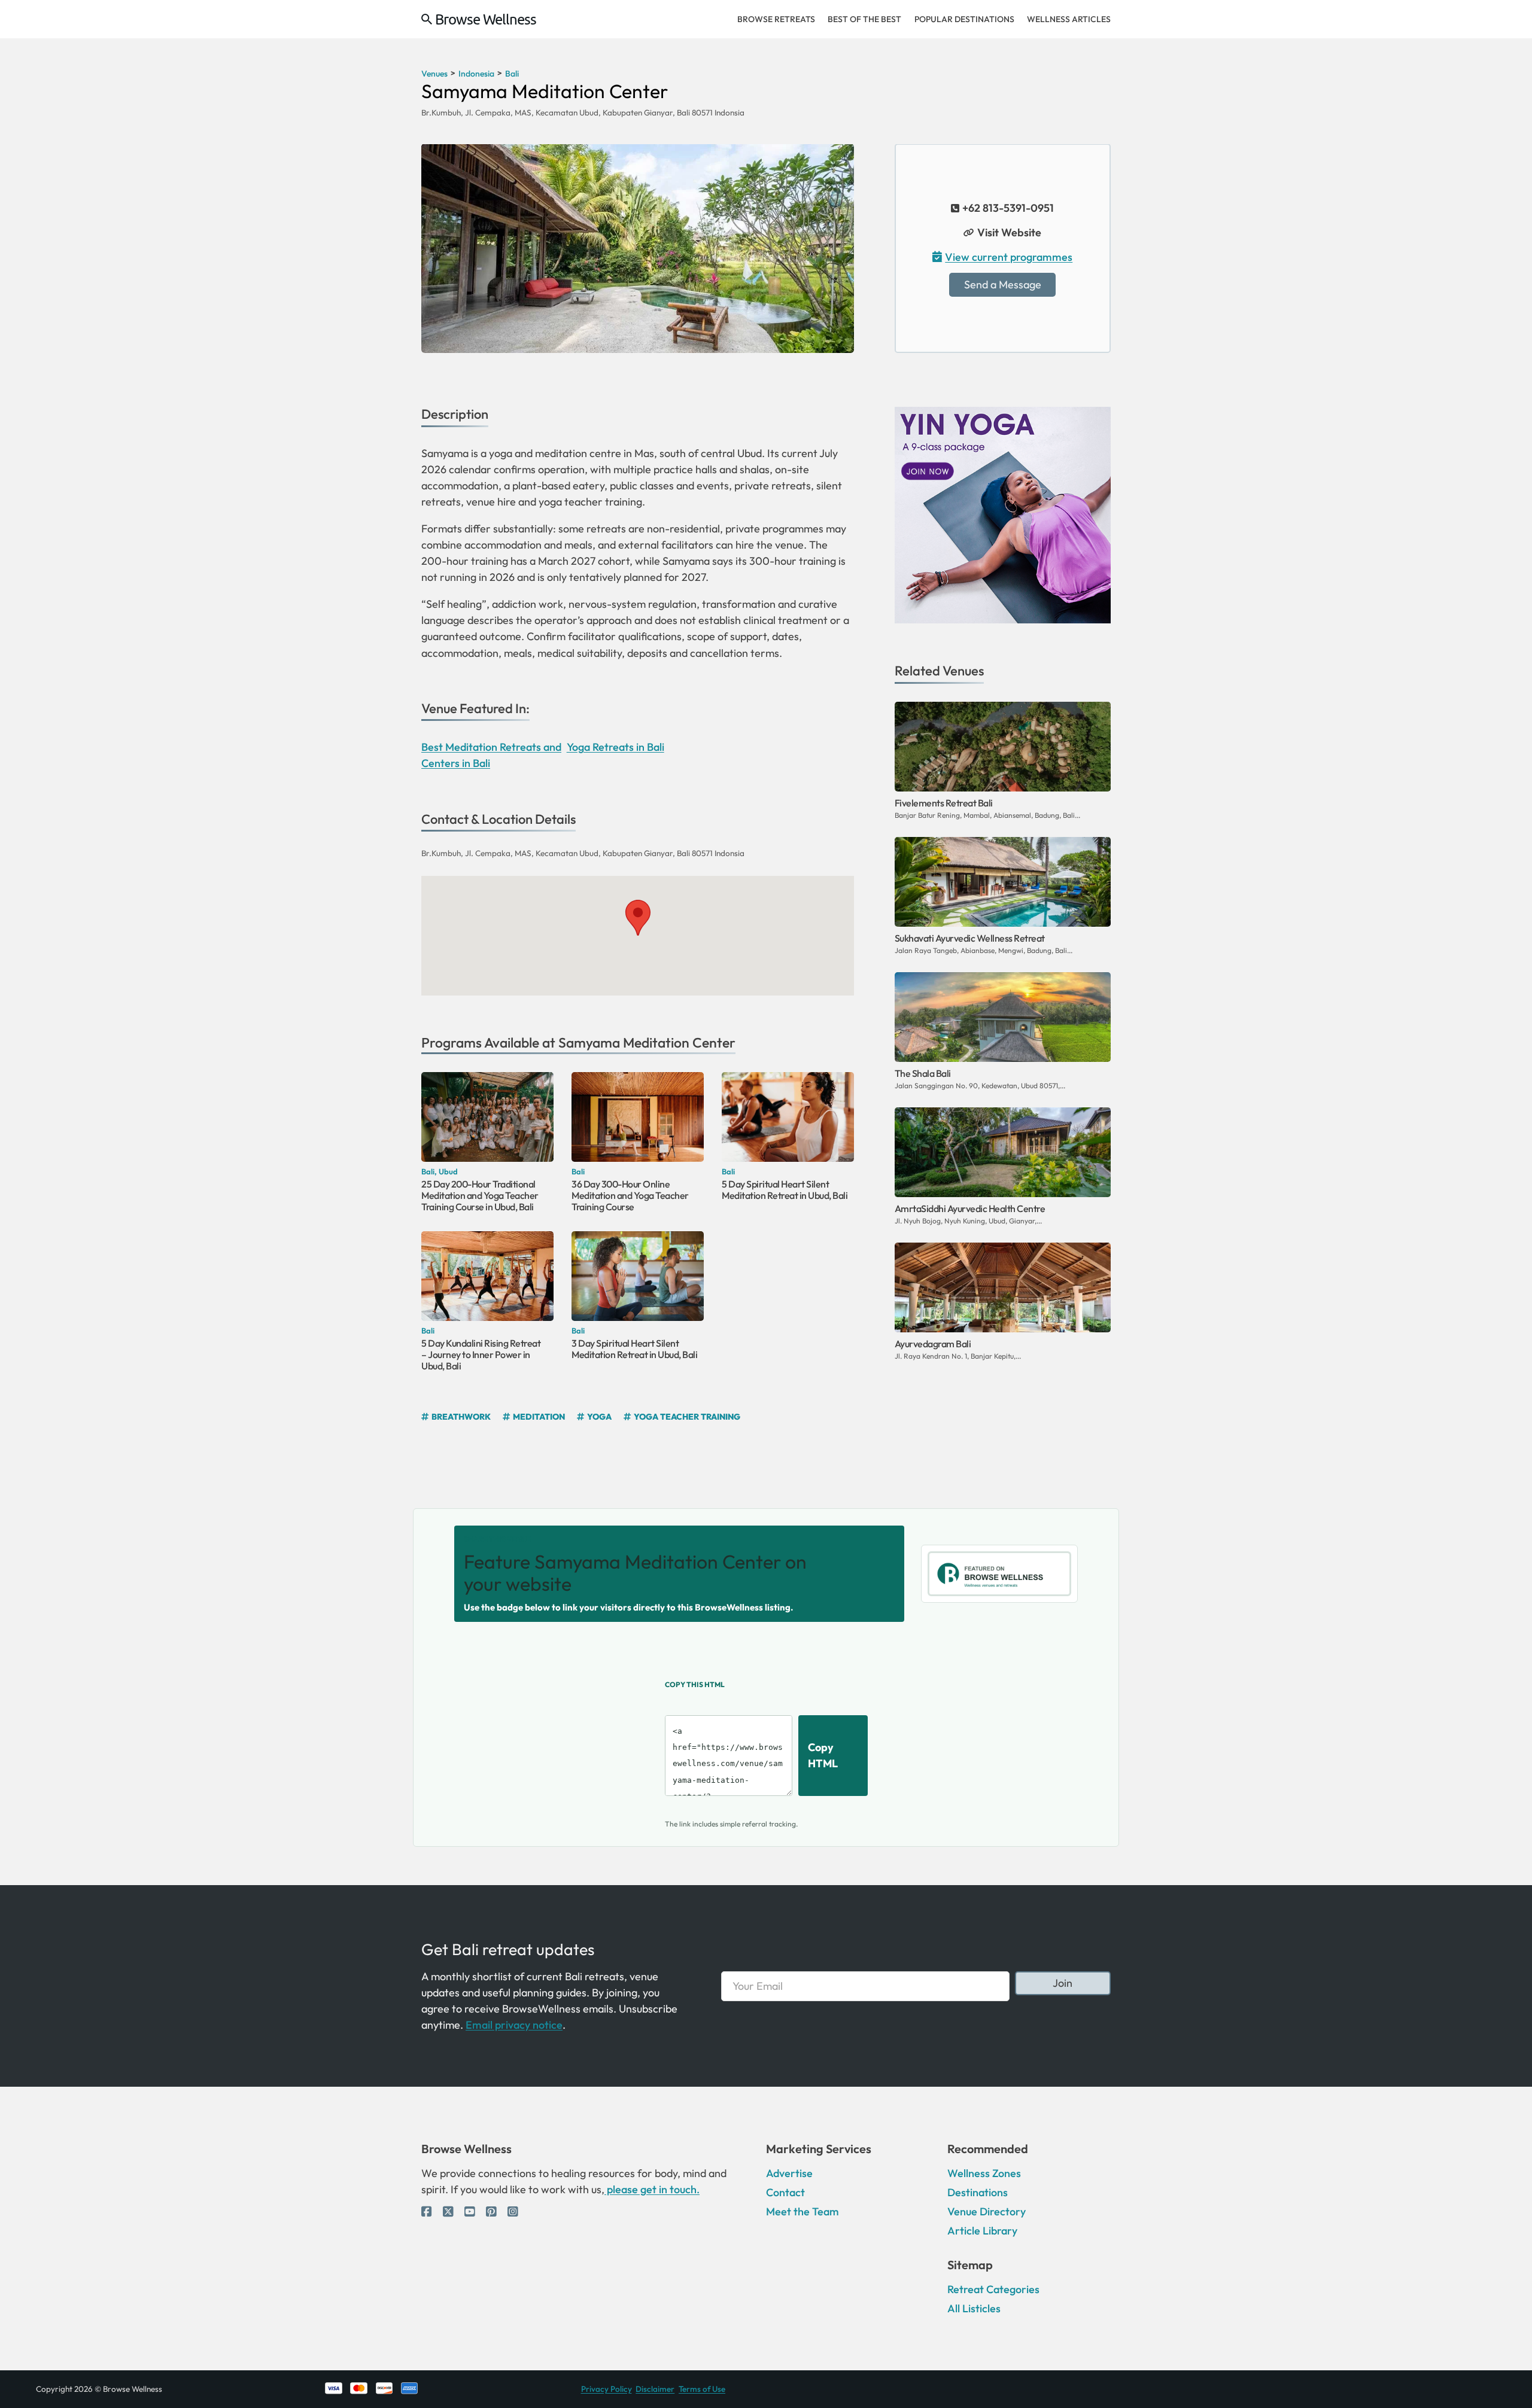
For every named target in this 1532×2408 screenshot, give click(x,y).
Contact (785, 2192)
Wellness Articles (1069, 19)
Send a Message (1003, 284)
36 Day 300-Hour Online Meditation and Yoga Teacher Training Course (630, 1195)
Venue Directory (987, 2211)
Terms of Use (702, 2389)
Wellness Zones (984, 2173)
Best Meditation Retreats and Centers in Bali (491, 755)
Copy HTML (823, 1755)
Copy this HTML (695, 1684)
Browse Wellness (486, 19)
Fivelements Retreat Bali (944, 803)
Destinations (978, 2192)
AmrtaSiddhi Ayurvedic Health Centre (970, 1208)
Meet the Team (803, 2211)
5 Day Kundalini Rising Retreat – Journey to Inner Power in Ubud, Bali (481, 1354)
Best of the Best (864, 19)
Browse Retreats (776, 19)
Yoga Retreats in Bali (615, 747)
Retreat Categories (993, 2289)
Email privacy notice (514, 2025)
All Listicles (974, 2308)
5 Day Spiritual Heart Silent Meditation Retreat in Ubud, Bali (785, 1190)
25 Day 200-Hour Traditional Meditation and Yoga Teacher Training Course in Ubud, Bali (480, 1195)
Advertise (789, 2173)
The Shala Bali (923, 1073)
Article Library (982, 2231)
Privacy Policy (607, 2389)
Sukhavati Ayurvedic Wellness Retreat (970, 938)
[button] (637, 918)
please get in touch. (652, 2189)
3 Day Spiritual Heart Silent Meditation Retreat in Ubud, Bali (634, 1349)
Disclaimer (655, 2389)
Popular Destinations (964, 19)
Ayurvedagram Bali (933, 1344)
